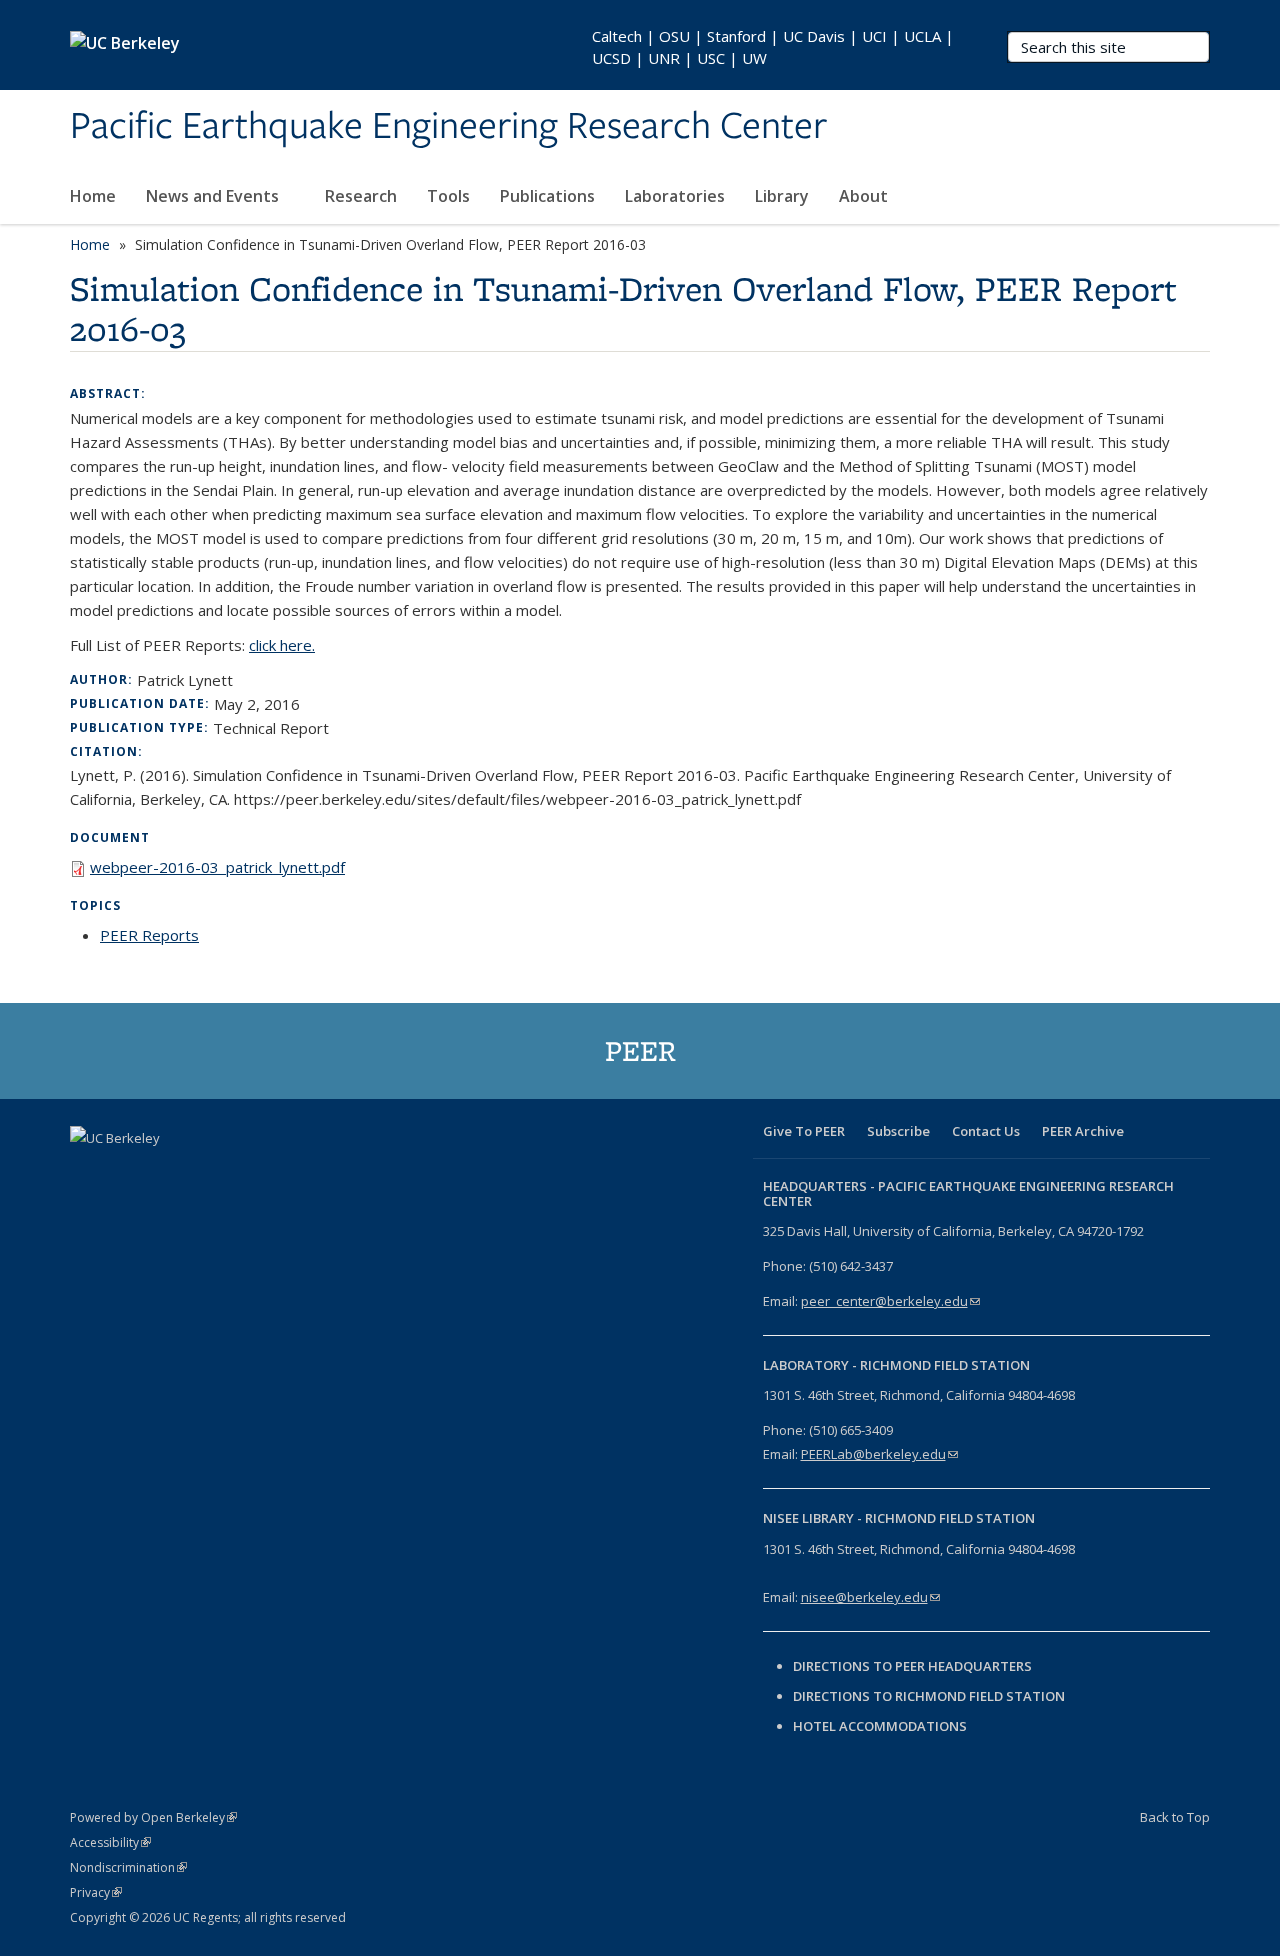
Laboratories (675, 196)
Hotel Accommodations (880, 1726)
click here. (282, 645)
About (865, 196)
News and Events (214, 196)
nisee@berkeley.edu (870, 1597)
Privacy (96, 1892)
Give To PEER (804, 1131)
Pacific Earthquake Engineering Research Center (448, 127)
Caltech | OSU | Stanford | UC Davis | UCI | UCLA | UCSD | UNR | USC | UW (773, 47)
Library (782, 196)
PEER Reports (149, 935)
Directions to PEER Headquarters (914, 1666)
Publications (547, 196)
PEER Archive (1083, 1131)
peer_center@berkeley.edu (890, 1301)
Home (93, 196)
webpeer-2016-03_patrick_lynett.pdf (217, 867)
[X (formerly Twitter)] (127, 1172)
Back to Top (1175, 1817)
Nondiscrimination (128, 1867)
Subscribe (898, 1131)
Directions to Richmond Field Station (929, 1696)
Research (361, 196)
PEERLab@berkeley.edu (879, 1454)
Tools (448, 196)
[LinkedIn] (166, 1172)
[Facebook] (88, 1172)
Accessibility (110, 1842)
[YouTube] (205, 1172)
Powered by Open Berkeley (153, 1817)
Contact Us (986, 1131)
